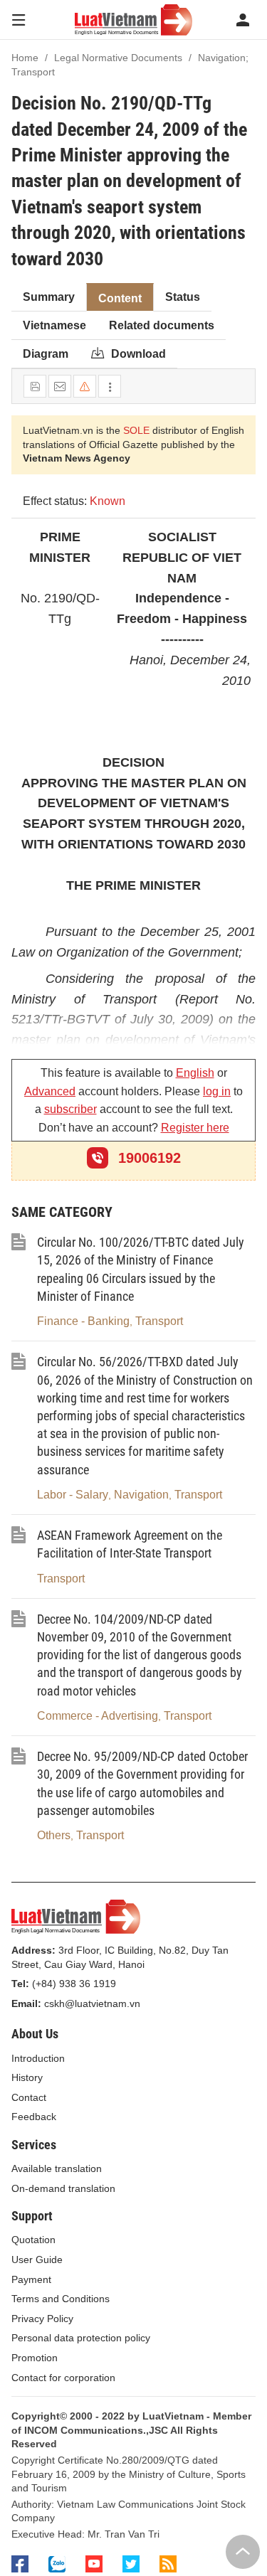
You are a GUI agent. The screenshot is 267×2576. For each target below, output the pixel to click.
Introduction (38, 2058)
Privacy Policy (42, 2319)
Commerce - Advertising (98, 1716)
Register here (195, 1128)
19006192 (147, 1158)
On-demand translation (63, 2188)
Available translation (57, 2168)
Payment (31, 2279)
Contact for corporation (63, 2378)
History (27, 2077)
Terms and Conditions (61, 2299)
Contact (29, 2097)
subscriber (70, 1109)
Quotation (33, 2240)
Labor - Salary (73, 1495)
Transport (159, 1321)
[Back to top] (243, 2552)
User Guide (37, 2260)
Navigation (141, 1495)
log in (217, 1091)
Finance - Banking (83, 1321)
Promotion (35, 2358)
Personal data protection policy (81, 2338)
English (195, 1073)
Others (54, 1835)
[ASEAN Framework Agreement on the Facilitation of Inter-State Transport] (19, 1540)
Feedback (34, 2117)
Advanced (50, 1091)
